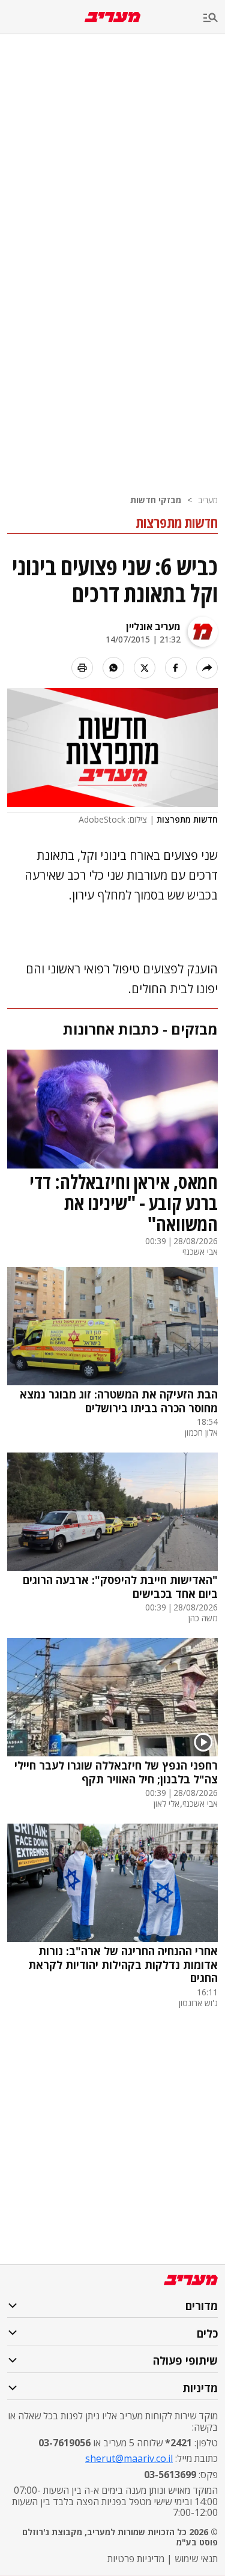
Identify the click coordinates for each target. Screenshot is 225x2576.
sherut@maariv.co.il (129, 2458)
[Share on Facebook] (176, 668)
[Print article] (82, 668)
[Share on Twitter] (145, 668)
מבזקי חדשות (156, 500)
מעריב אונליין (153, 626)
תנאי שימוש (196, 2559)
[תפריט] (214, 18)
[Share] (207, 668)
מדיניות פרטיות (136, 2559)
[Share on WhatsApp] (113, 668)
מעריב (208, 500)
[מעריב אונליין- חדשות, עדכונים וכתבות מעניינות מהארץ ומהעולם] (112, 17)
